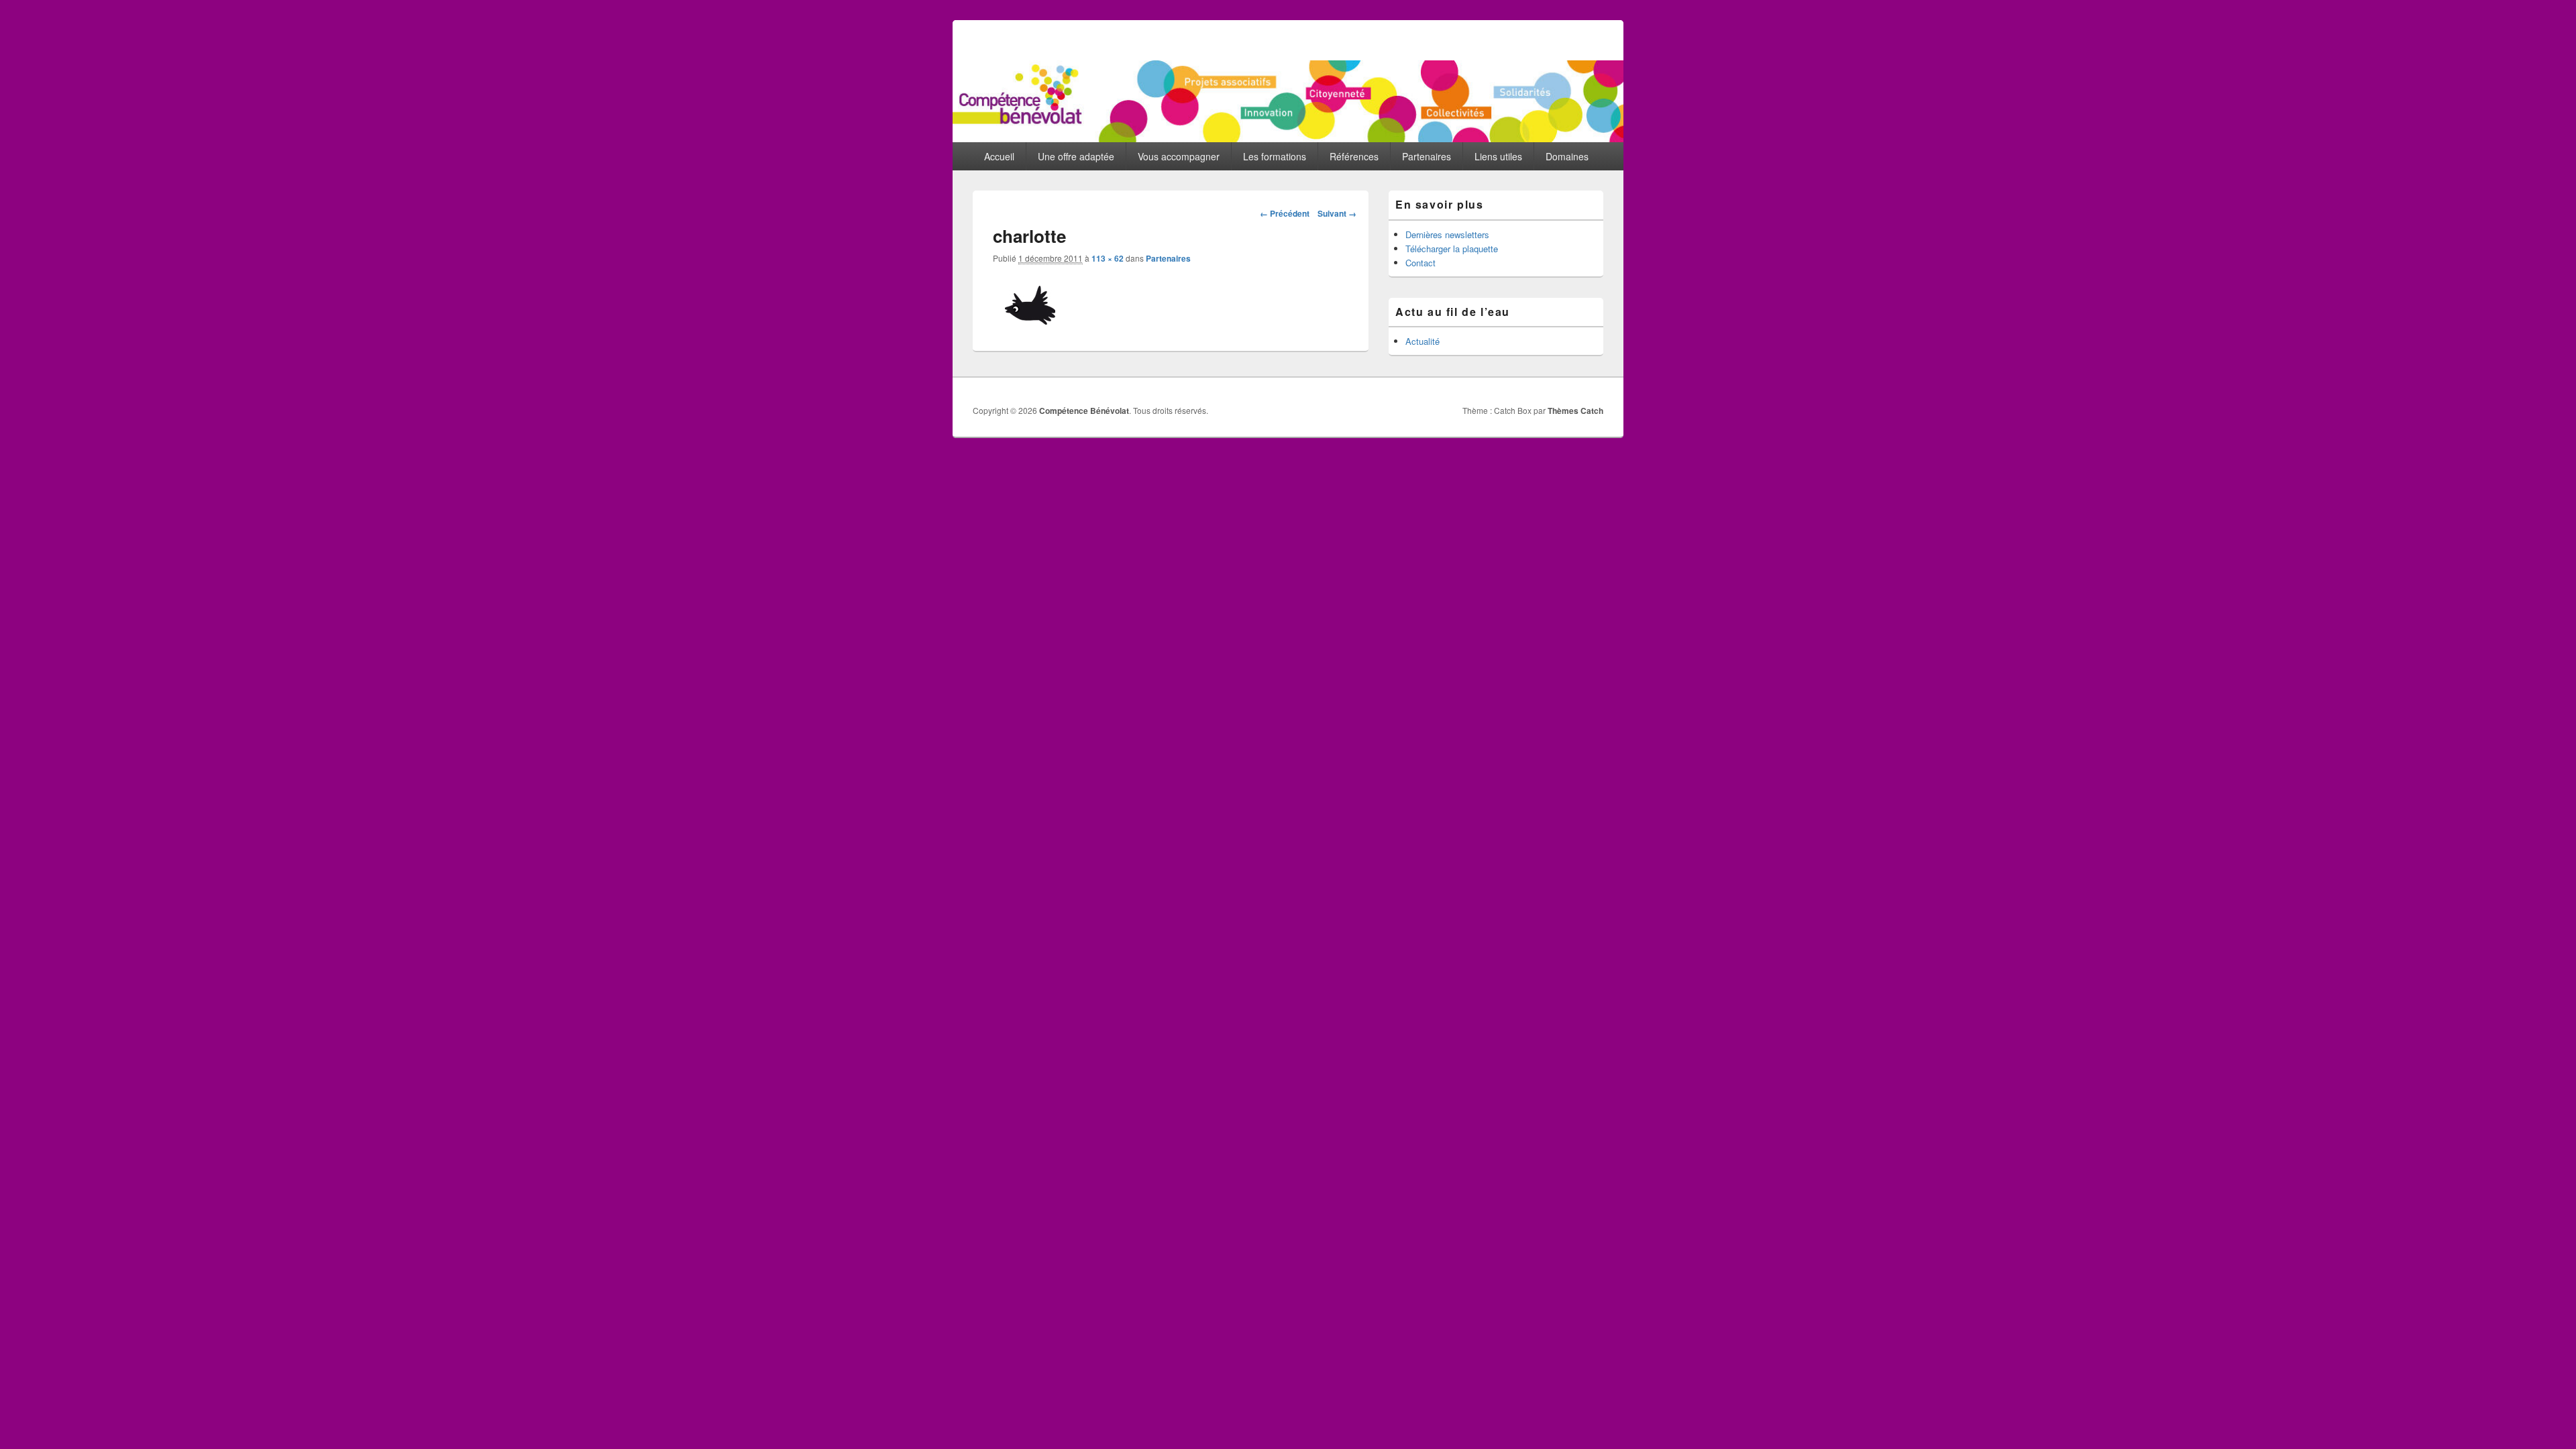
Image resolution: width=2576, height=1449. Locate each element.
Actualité (1423, 341)
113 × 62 (1108, 258)
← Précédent (1285, 213)
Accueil (999, 156)
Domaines (1567, 156)
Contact (1420, 263)
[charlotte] (1031, 322)
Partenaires (1427, 156)
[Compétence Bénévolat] (1288, 138)
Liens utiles (1498, 156)
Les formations (1275, 156)
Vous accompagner (1179, 156)
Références (1354, 156)
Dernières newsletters (1447, 234)
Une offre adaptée (1076, 156)
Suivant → (1337, 213)
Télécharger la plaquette (1452, 249)
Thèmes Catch (1575, 411)
